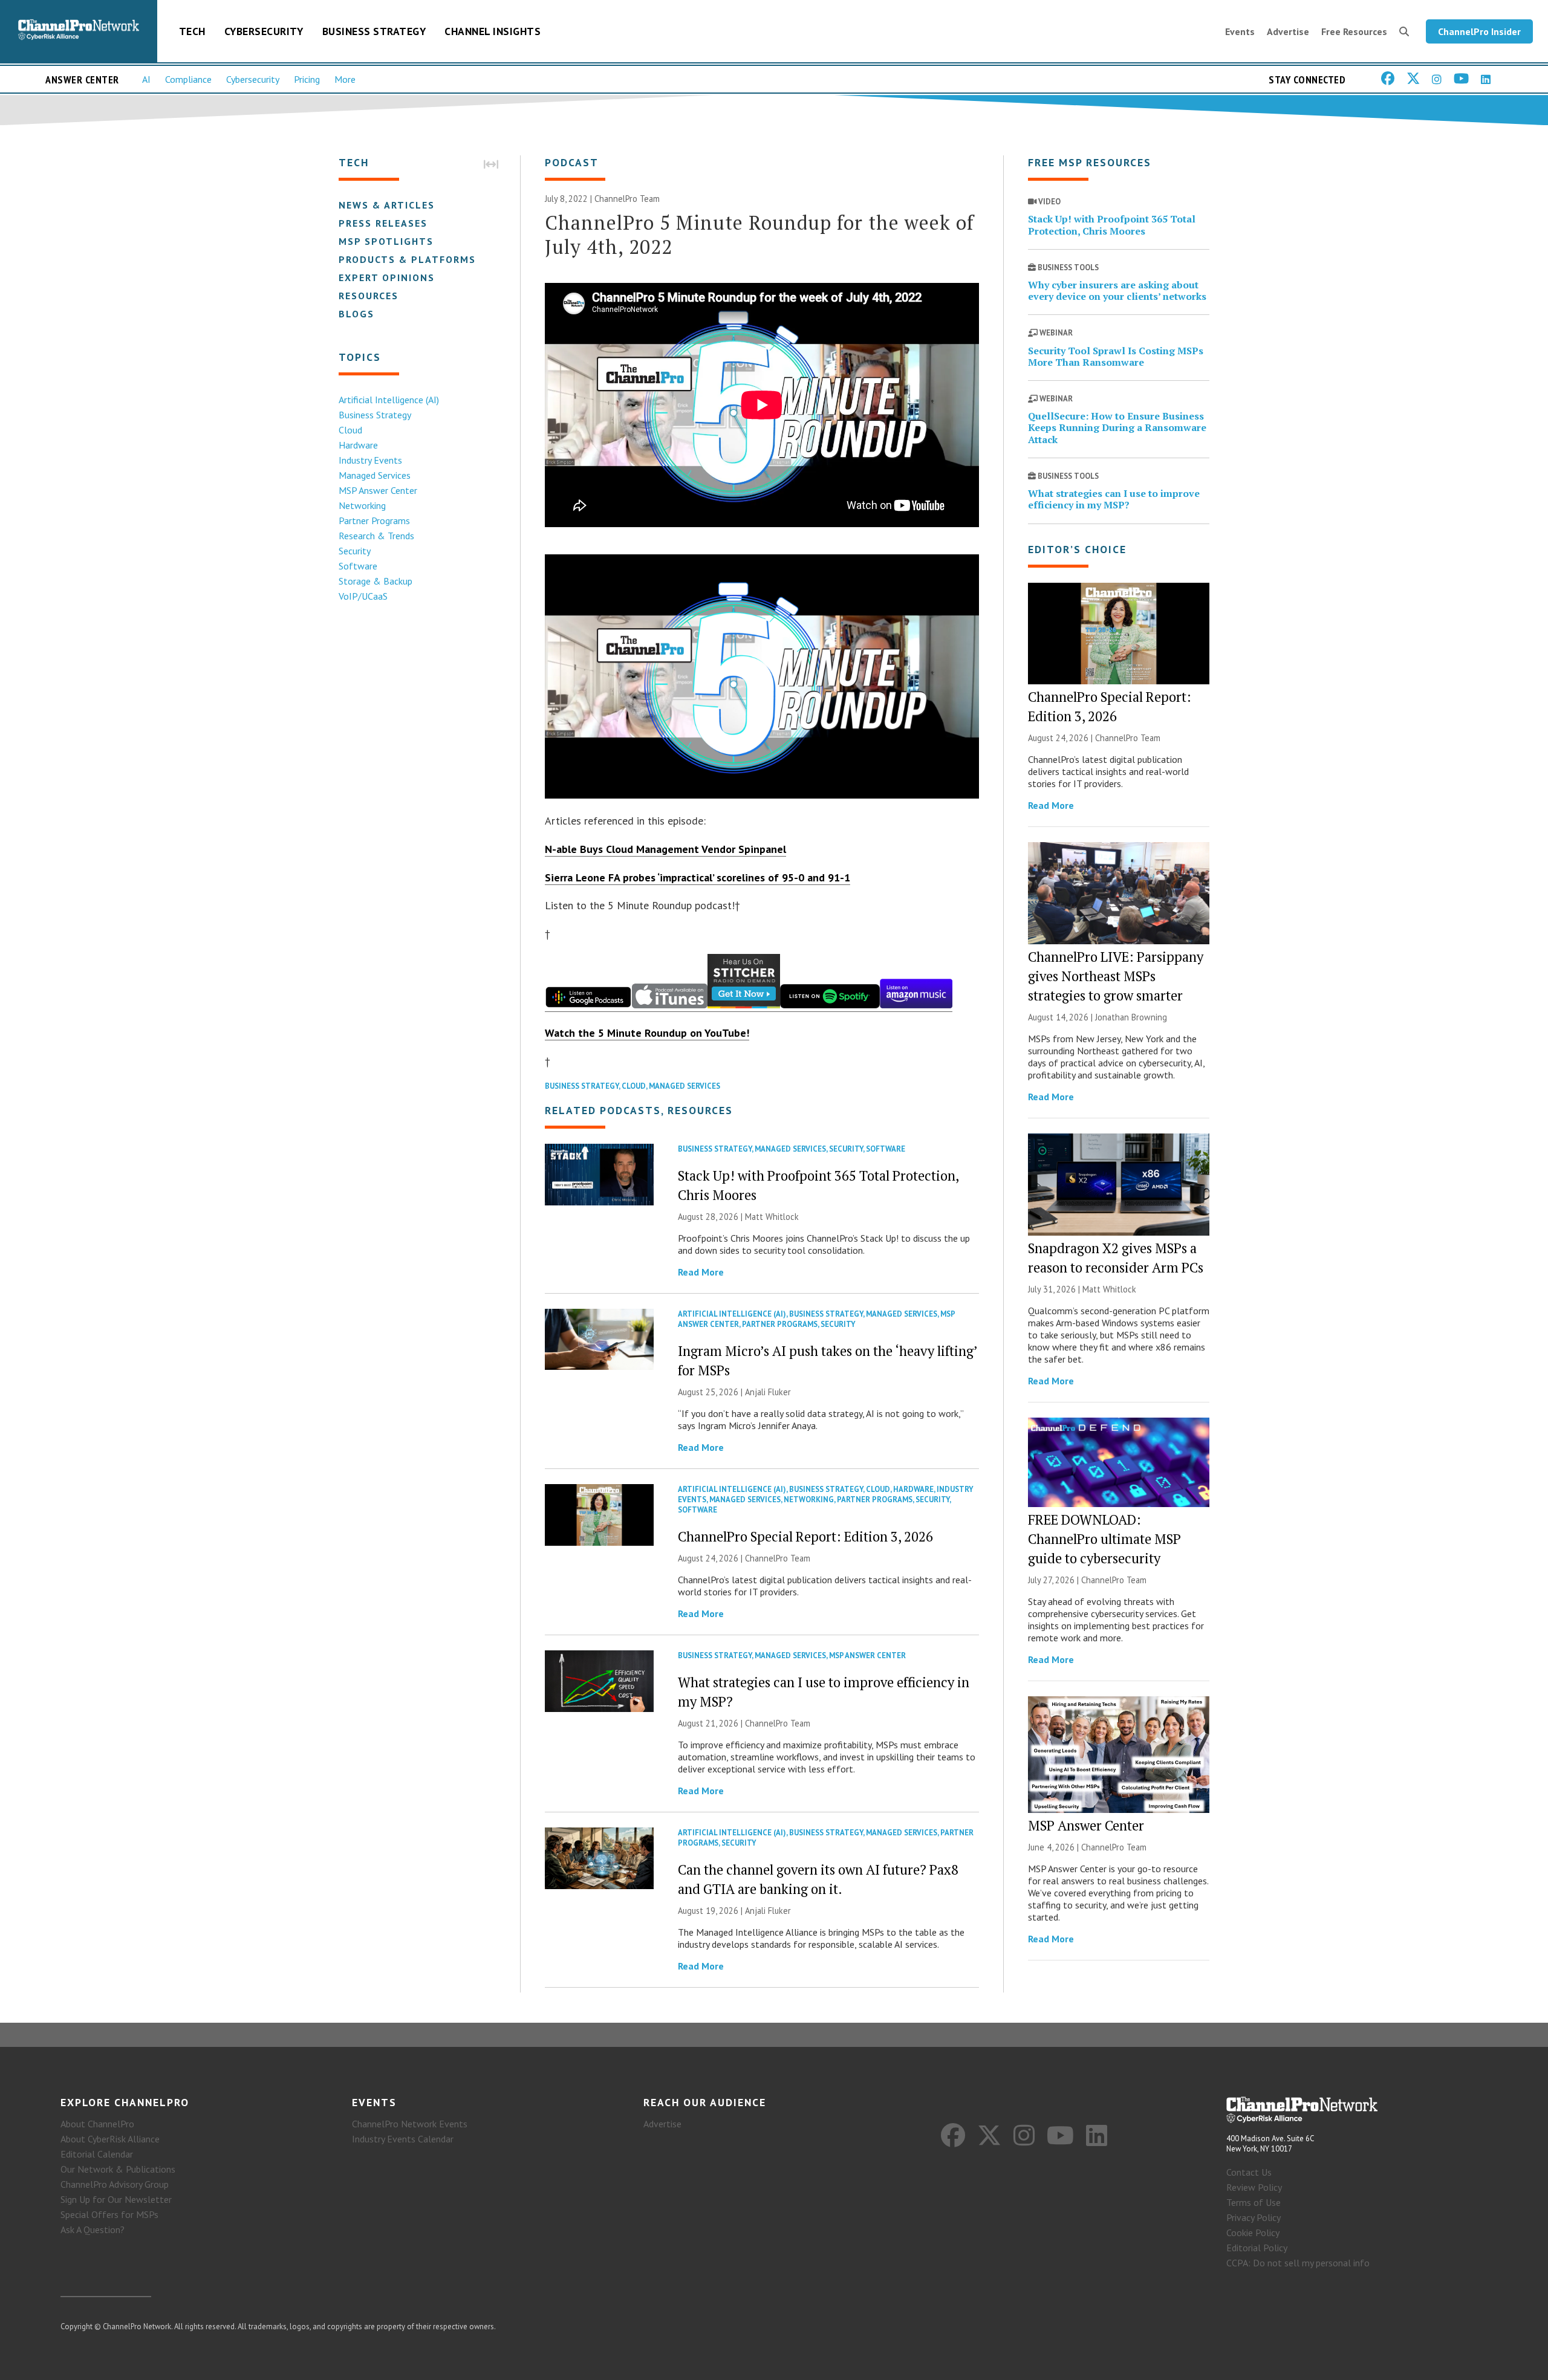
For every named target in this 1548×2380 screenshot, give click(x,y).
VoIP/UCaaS (363, 596)
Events (1240, 31)
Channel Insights (493, 31)
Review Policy (1254, 2187)
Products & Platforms (407, 259)
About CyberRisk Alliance (110, 2139)
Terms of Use (1254, 2202)
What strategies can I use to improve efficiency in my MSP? (1114, 499)
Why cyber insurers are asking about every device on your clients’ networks (1117, 290)
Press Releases (383, 223)
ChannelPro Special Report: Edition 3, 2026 (805, 1536)
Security (355, 551)
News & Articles (387, 205)
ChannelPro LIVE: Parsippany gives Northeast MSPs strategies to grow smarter (1116, 976)
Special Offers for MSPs (109, 2214)
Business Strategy (374, 31)
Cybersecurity (264, 31)
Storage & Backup (376, 581)
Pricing (307, 79)
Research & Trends (376, 536)
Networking (362, 505)
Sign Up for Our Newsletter (116, 2199)
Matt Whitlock (772, 1217)
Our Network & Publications (118, 2169)
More (345, 79)
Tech (192, 31)
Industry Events (370, 460)
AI (146, 79)
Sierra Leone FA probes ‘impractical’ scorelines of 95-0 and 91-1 (698, 877)
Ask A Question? (93, 2229)
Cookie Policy (1253, 2232)
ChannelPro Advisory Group (115, 2184)
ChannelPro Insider (1479, 31)
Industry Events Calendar (403, 2139)
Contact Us (1249, 2172)
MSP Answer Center (378, 490)
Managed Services (375, 475)
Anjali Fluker (768, 1392)
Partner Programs (374, 520)
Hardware (358, 445)
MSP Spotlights (386, 241)
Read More (701, 1272)
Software (358, 566)
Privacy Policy (1254, 2217)
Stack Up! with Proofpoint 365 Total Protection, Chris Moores (1112, 225)
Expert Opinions (387, 277)
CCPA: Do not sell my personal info (1298, 2263)
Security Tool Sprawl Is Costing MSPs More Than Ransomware (1116, 356)
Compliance (188, 79)
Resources (369, 296)
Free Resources (1354, 31)
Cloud (350, 430)
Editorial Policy (1257, 2248)
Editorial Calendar (97, 2154)
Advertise (1288, 31)
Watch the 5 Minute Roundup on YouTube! (647, 1033)
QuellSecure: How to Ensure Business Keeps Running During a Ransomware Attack (1117, 427)
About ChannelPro (97, 2124)
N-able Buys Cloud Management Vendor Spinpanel (665, 849)
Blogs (356, 314)
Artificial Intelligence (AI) (389, 400)
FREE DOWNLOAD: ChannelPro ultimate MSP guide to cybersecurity (1104, 1539)
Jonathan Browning (1131, 1017)
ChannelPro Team (627, 199)
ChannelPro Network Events (410, 2124)
